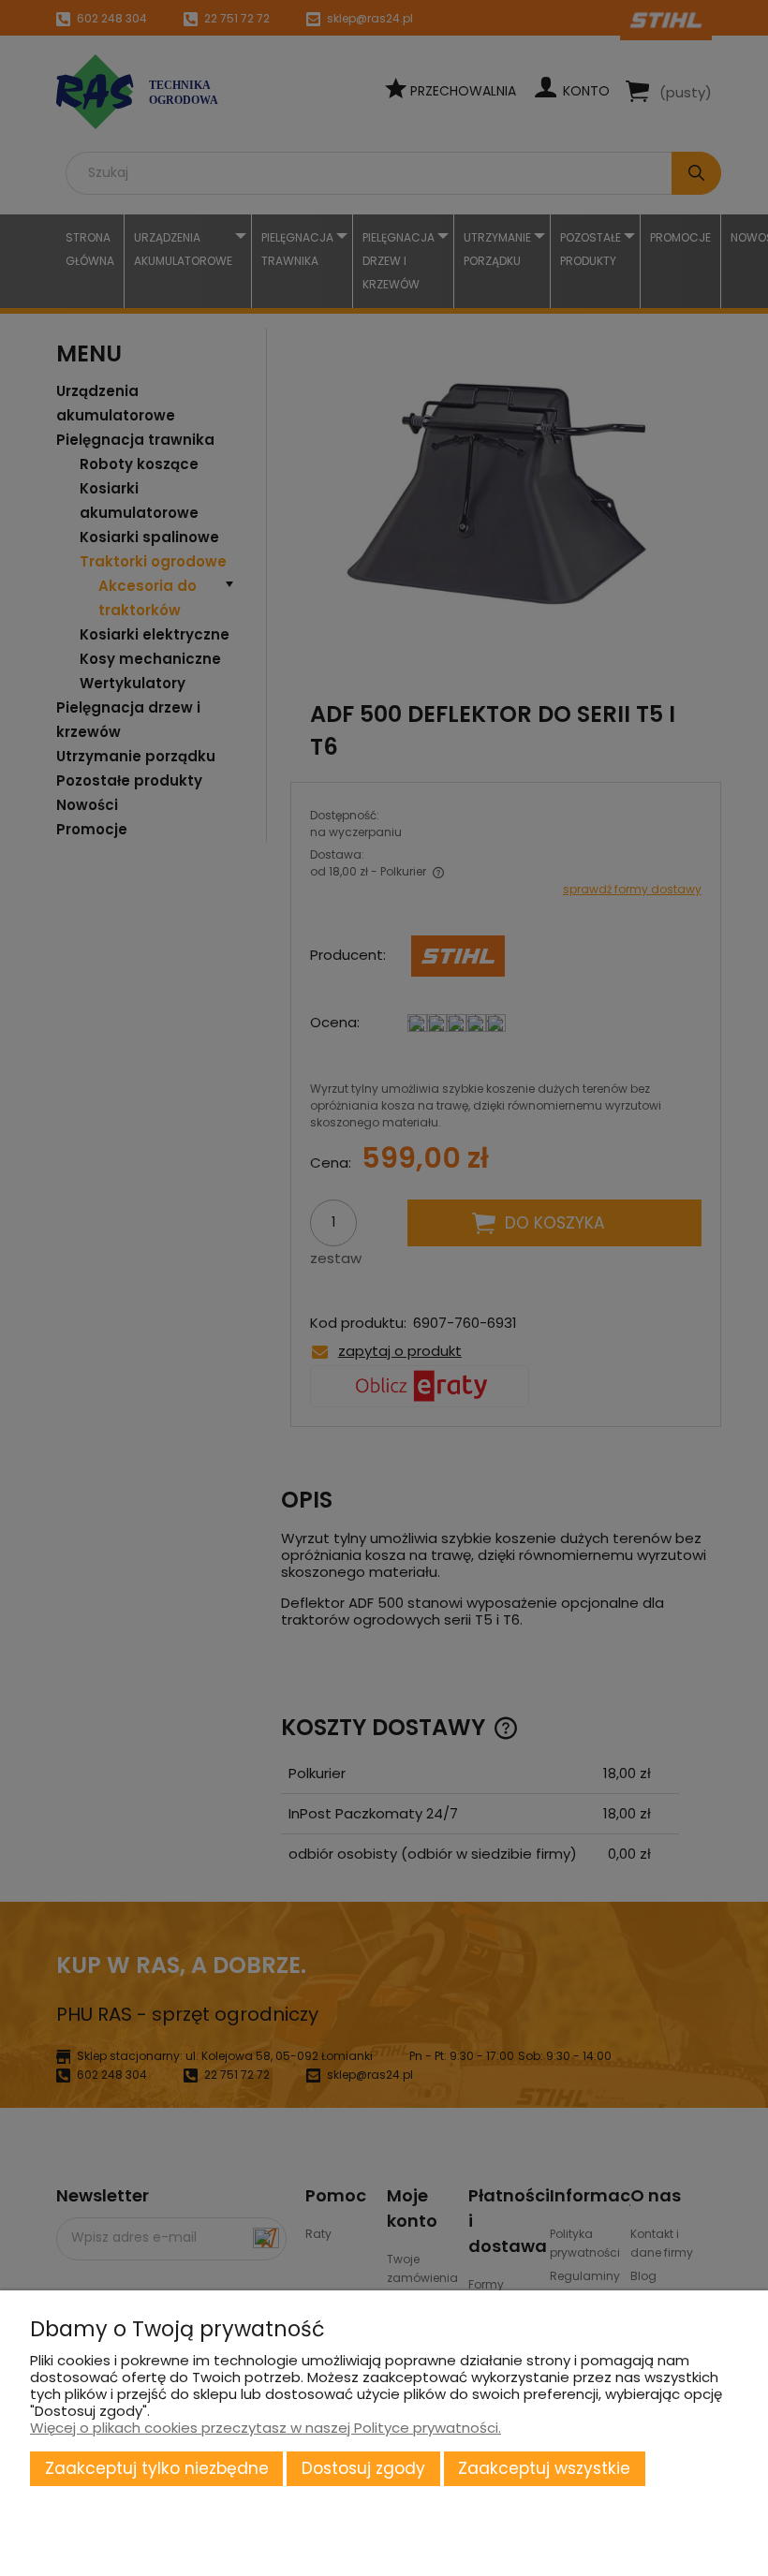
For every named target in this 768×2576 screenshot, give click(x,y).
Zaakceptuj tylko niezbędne (157, 2468)
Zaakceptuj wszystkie (544, 2468)
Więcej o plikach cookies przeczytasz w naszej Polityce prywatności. (266, 2428)
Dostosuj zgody (363, 2468)
